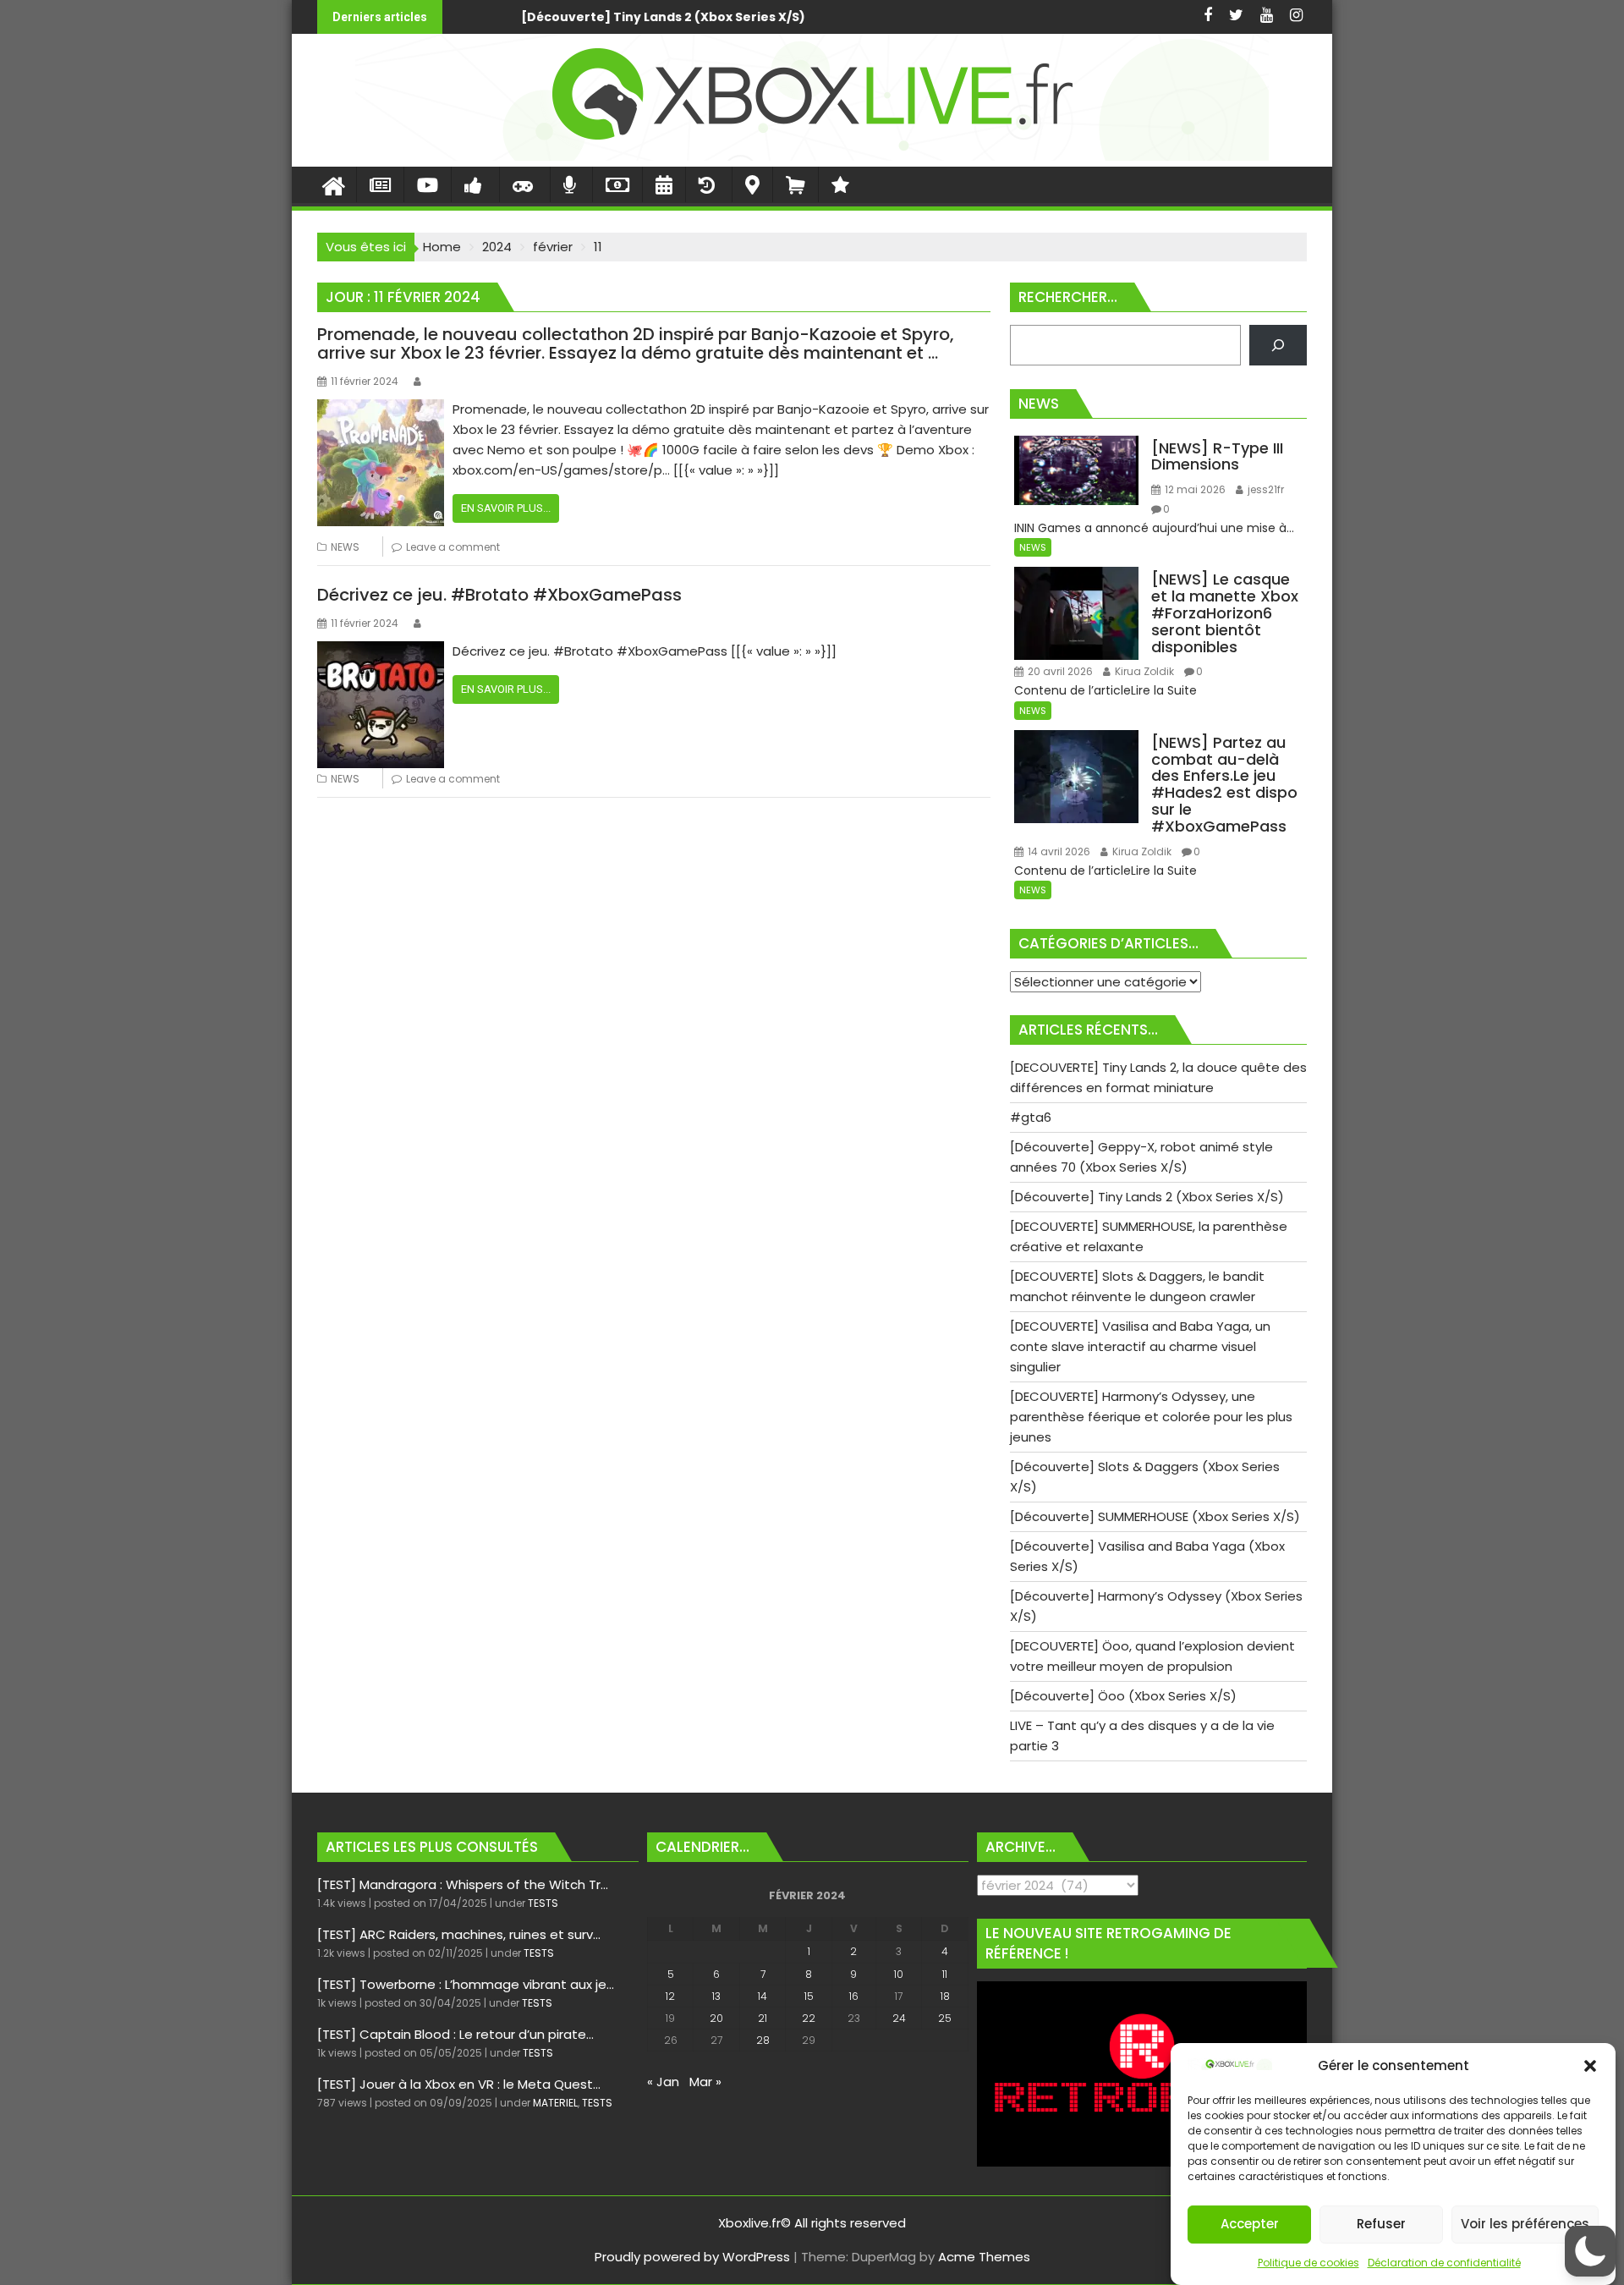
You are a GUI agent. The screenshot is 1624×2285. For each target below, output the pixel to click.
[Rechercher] (1278, 345)
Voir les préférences (1525, 2225)
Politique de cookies (1309, 2263)
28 (763, 2040)
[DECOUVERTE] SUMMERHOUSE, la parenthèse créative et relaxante (1047, 17)
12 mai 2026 (1194, 489)
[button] (1590, 2066)
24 (899, 2018)
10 (899, 1974)
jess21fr (1265, 489)
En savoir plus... (506, 508)
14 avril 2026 (1058, 851)
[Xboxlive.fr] (812, 156)
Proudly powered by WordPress (692, 2257)
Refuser (1381, 2225)
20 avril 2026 (1059, 671)
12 (670, 1996)
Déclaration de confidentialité (1444, 2263)
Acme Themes (984, 2257)
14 (763, 1996)
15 (809, 1996)
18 (945, 1996)
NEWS (345, 547)
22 (809, 2018)
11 (945, 1974)
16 (854, 1996)
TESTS (543, 1903)
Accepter (1250, 2225)
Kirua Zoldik (1143, 671)
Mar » (705, 2082)
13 (716, 1996)
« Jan (663, 2082)
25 (945, 2018)
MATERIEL (555, 2103)
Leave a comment (453, 547)
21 (763, 2018)
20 (716, 2018)
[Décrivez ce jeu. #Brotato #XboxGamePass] (381, 651)
